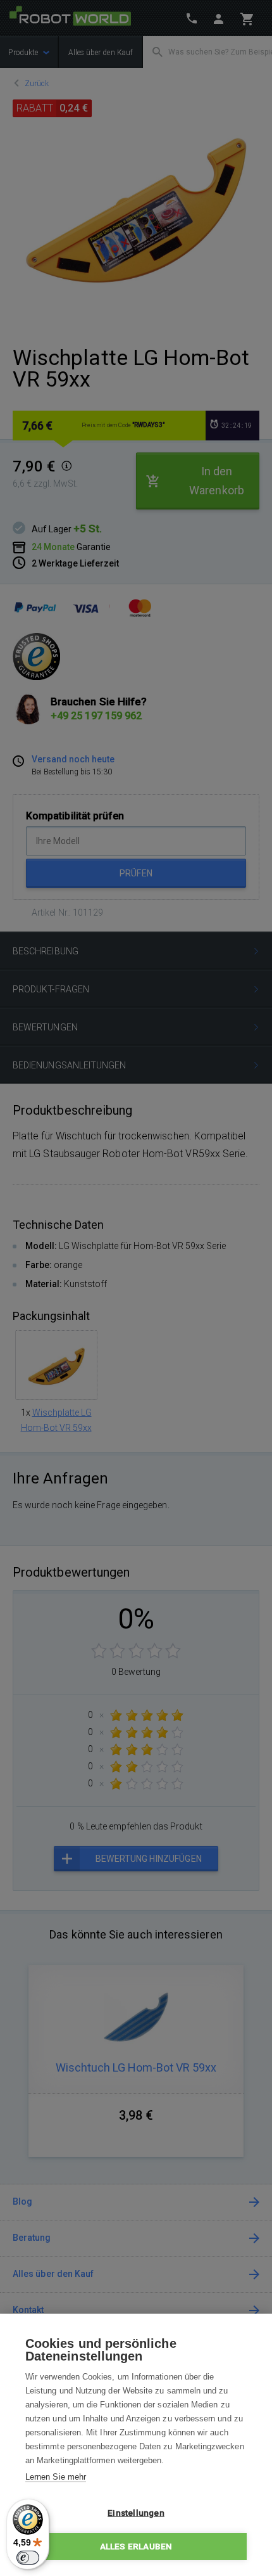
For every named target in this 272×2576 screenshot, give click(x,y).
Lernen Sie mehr (56, 2477)
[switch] (28, 2558)
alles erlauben (136, 2546)
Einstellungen (136, 2513)
